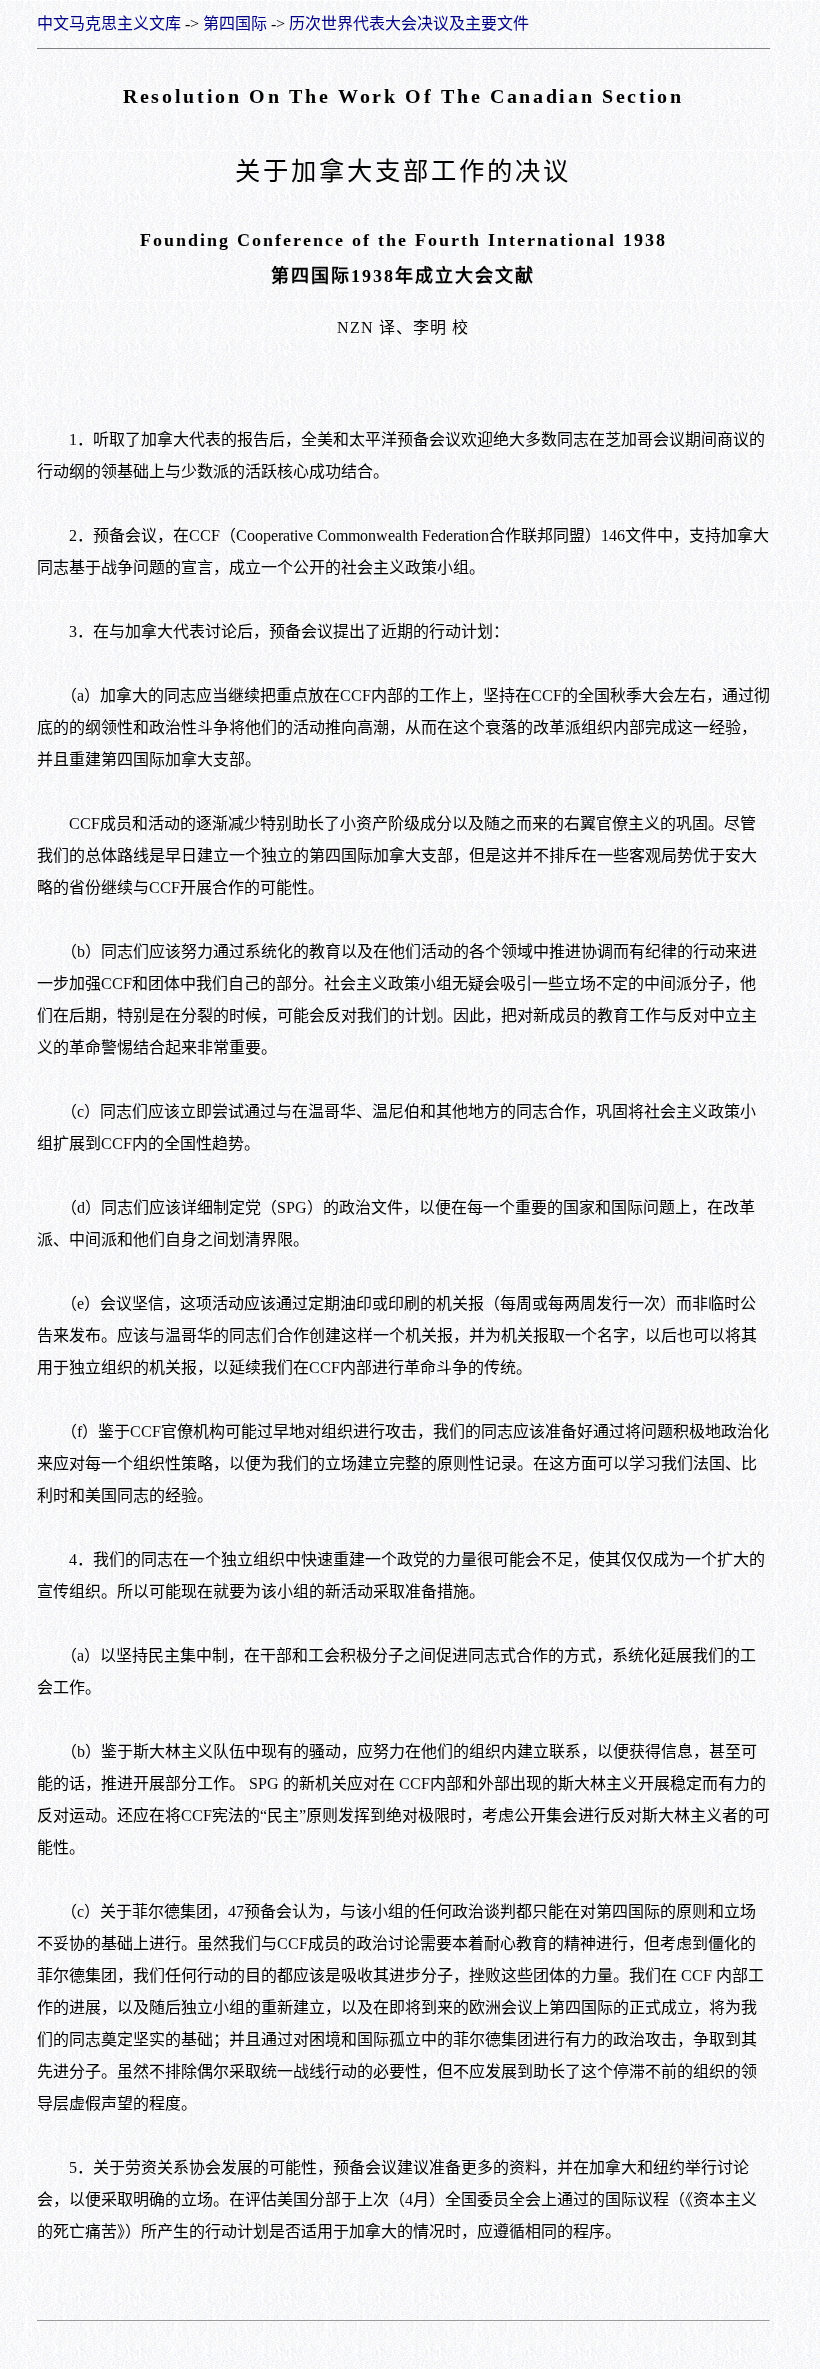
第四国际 (235, 23)
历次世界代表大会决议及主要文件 (409, 23)
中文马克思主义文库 (109, 23)
